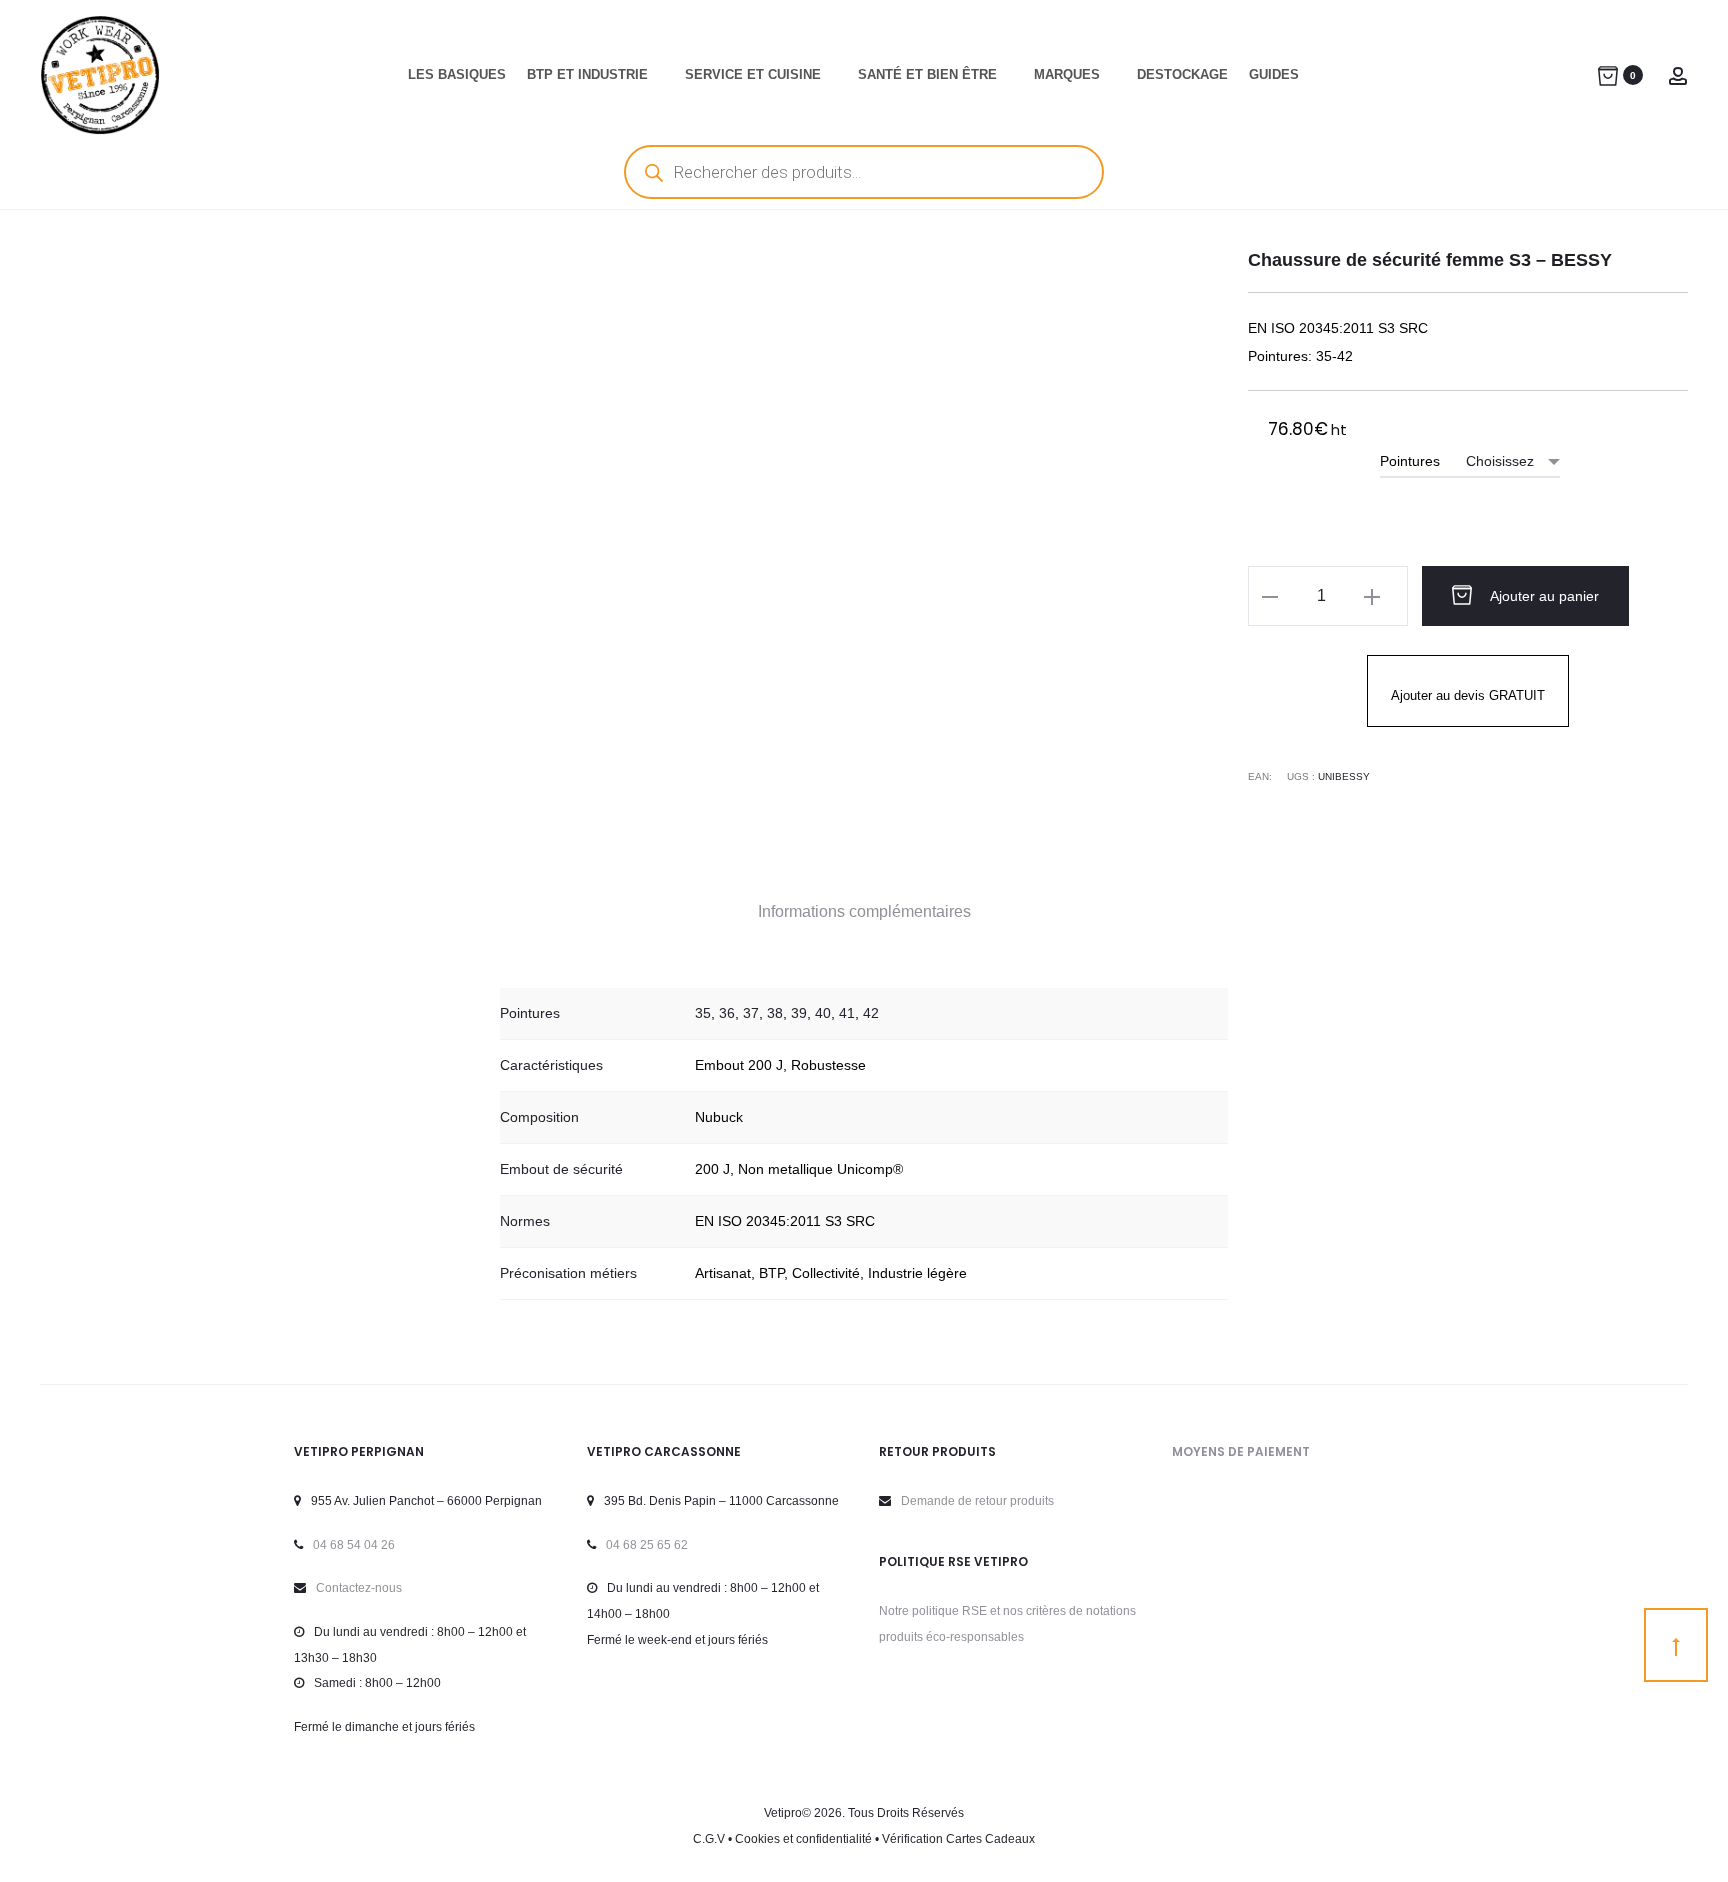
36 (727, 1013)
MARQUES (1067, 74)
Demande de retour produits (977, 1501)
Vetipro (783, 1813)
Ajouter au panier (1543, 596)
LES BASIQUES (457, 74)
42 (871, 1013)
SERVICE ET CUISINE (753, 74)
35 (703, 1013)
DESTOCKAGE (1182, 74)
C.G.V (709, 1839)
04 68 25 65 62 (647, 1545)
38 (775, 1013)
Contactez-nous (359, 1588)
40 (823, 1013)
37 (751, 1013)
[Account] (1678, 75)
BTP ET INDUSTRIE (587, 74)
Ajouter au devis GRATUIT (1468, 695)
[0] (1608, 75)
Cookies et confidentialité (803, 1839)
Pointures (1410, 461)
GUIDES (1274, 74)
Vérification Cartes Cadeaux (958, 1839)
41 (847, 1013)
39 (799, 1013)
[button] (1270, 596)
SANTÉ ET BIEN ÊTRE (927, 74)
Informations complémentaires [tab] (864, 911)
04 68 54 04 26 (354, 1545)
